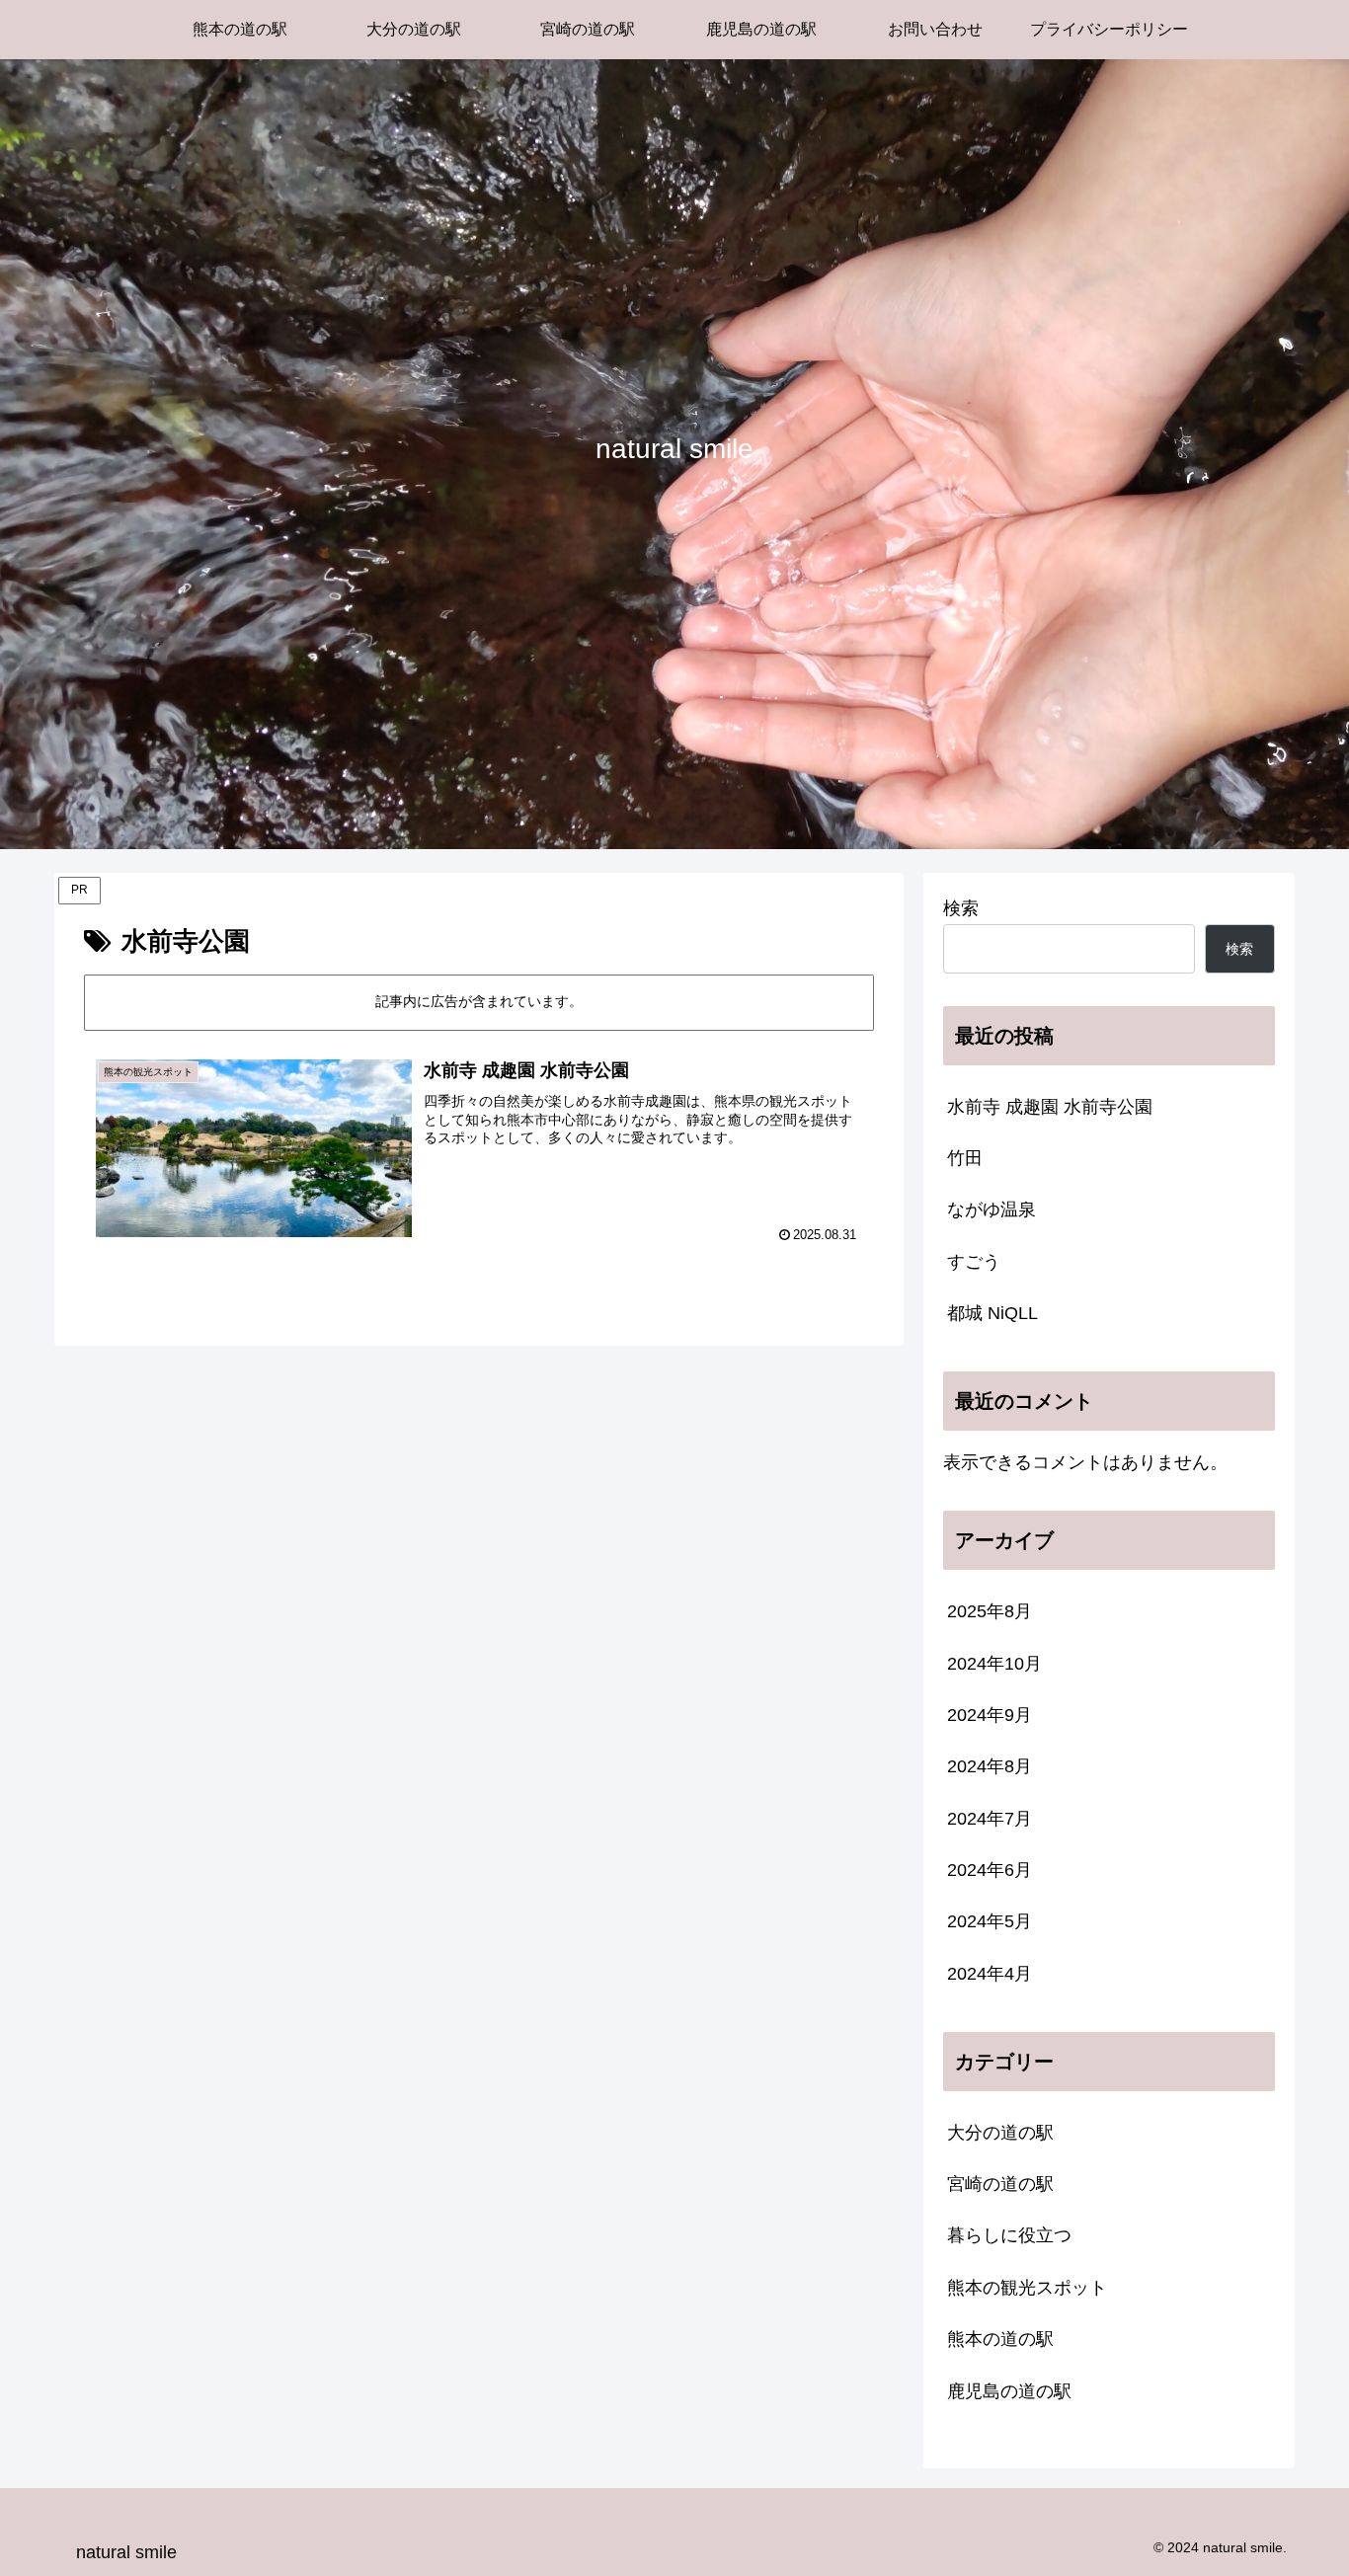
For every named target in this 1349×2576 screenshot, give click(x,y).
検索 (961, 908)
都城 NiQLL (992, 1313)
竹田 (965, 1158)
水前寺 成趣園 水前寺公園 (1050, 1107)
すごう (974, 1262)
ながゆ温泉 (992, 1210)
